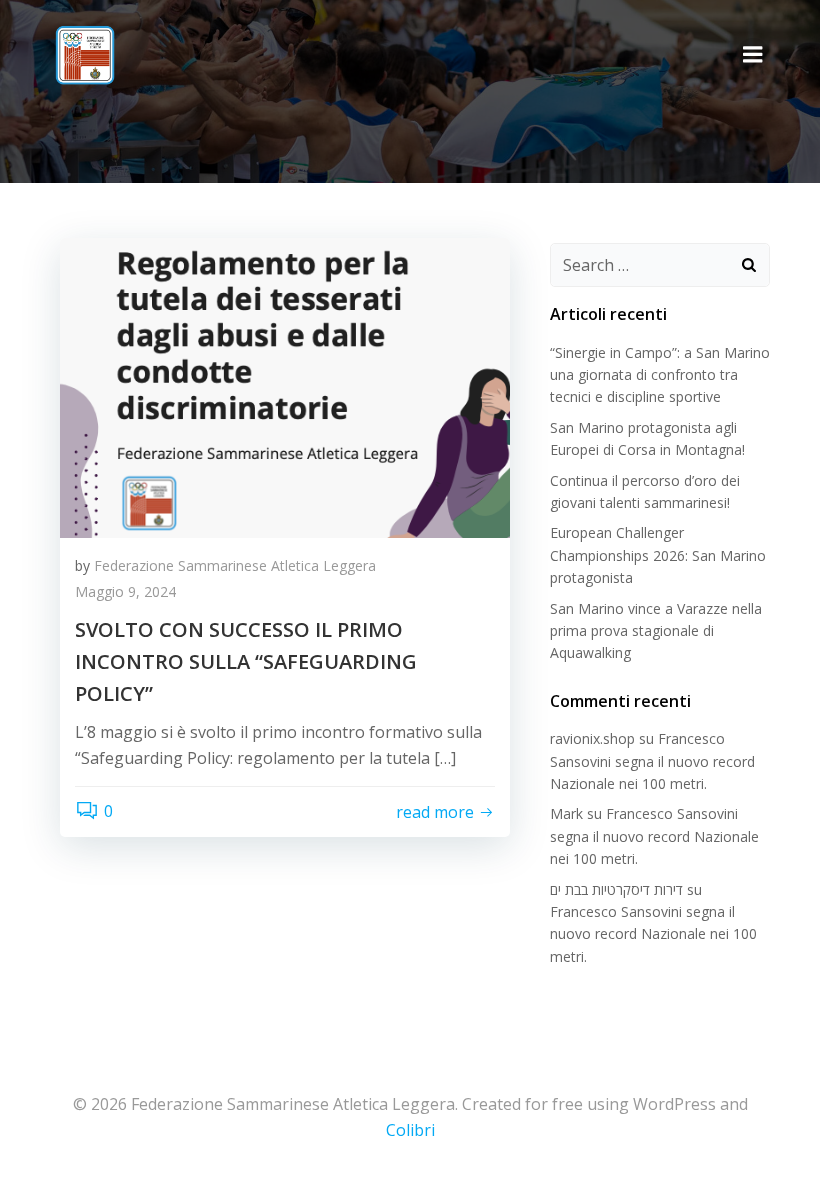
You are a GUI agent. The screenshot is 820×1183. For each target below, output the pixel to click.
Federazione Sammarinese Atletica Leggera (235, 565)
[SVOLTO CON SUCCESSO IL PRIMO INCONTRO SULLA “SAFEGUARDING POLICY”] (285, 386)
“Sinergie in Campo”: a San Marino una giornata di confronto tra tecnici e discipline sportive (660, 375)
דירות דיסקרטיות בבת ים (616, 889)
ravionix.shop (592, 738)
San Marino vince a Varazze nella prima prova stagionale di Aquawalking (656, 631)
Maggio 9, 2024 (125, 591)
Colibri (410, 1130)
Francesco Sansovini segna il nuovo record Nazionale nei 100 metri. (652, 761)
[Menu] (753, 55)
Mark (566, 813)
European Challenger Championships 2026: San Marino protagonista (658, 555)
